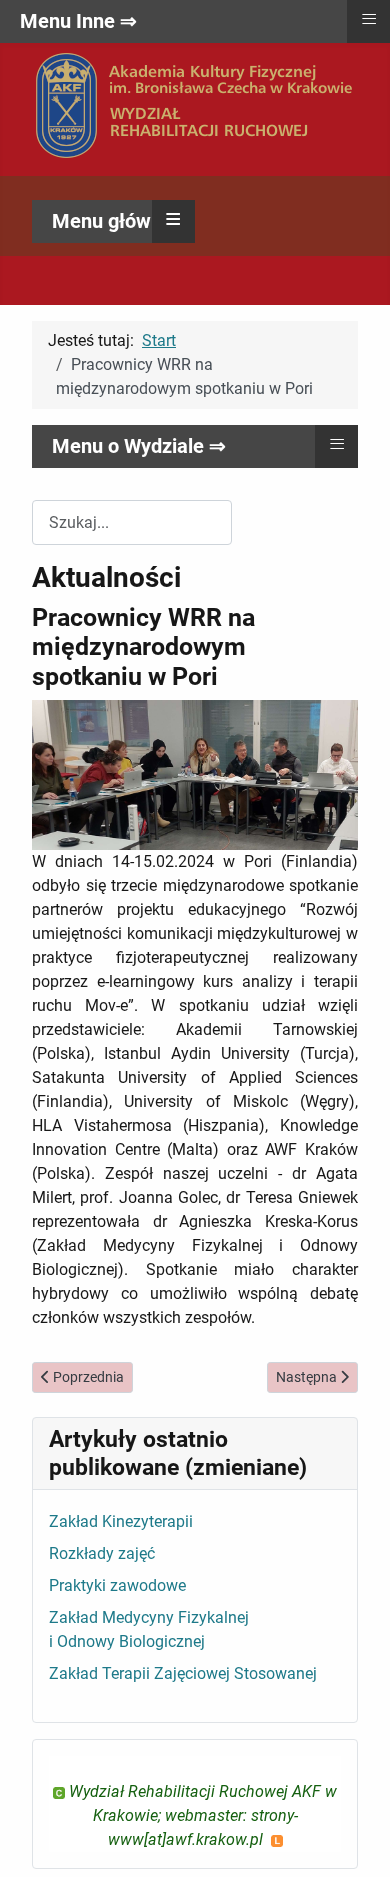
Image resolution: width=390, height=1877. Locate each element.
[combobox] (132, 522)
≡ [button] (173, 219)
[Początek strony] (355, 1840)
